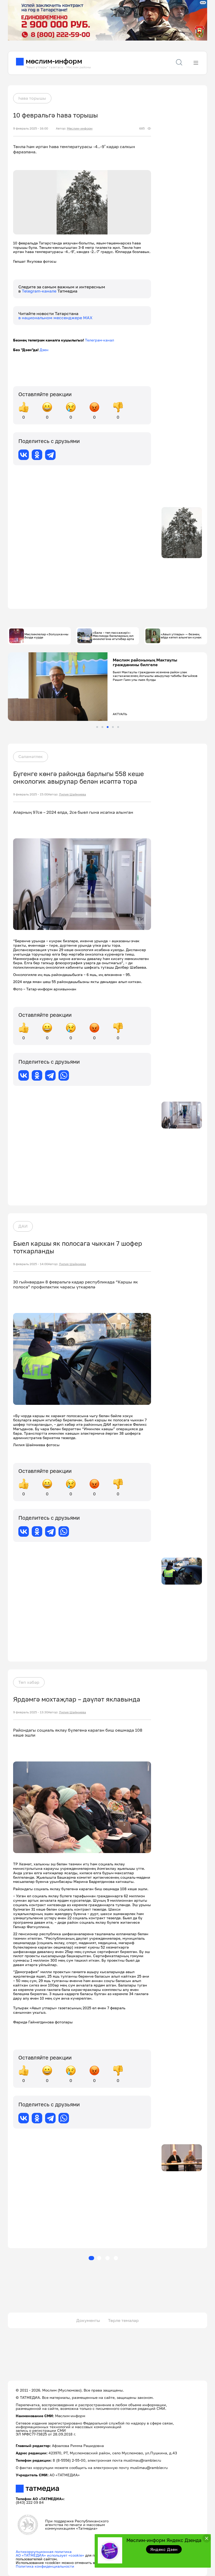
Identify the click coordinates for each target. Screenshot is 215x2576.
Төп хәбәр (29, 1682)
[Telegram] (50, 455)
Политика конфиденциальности (45, 2566)
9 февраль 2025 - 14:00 (31, 1264)
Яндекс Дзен (164, 2549)
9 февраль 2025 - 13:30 (31, 1712)
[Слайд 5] (118, 727)
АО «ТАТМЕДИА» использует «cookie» (50, 2555)
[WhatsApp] (64, 1075)
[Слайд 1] (97, 727)
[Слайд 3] (108, 727)
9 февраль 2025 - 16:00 (31, 128)
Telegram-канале (40, 291)
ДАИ (23, 1226)
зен (45, 350)
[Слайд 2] (102, 727)
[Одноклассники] (37, 455)
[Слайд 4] (113, 727)
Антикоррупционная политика (44, 2552)
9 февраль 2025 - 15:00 (31, 794)
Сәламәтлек (31, 756)
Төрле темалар (123, 2320)
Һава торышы (32, 98)
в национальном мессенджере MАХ (55, 318)
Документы (88, 2320)
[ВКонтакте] (24, 455)
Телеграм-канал (100, 340)
